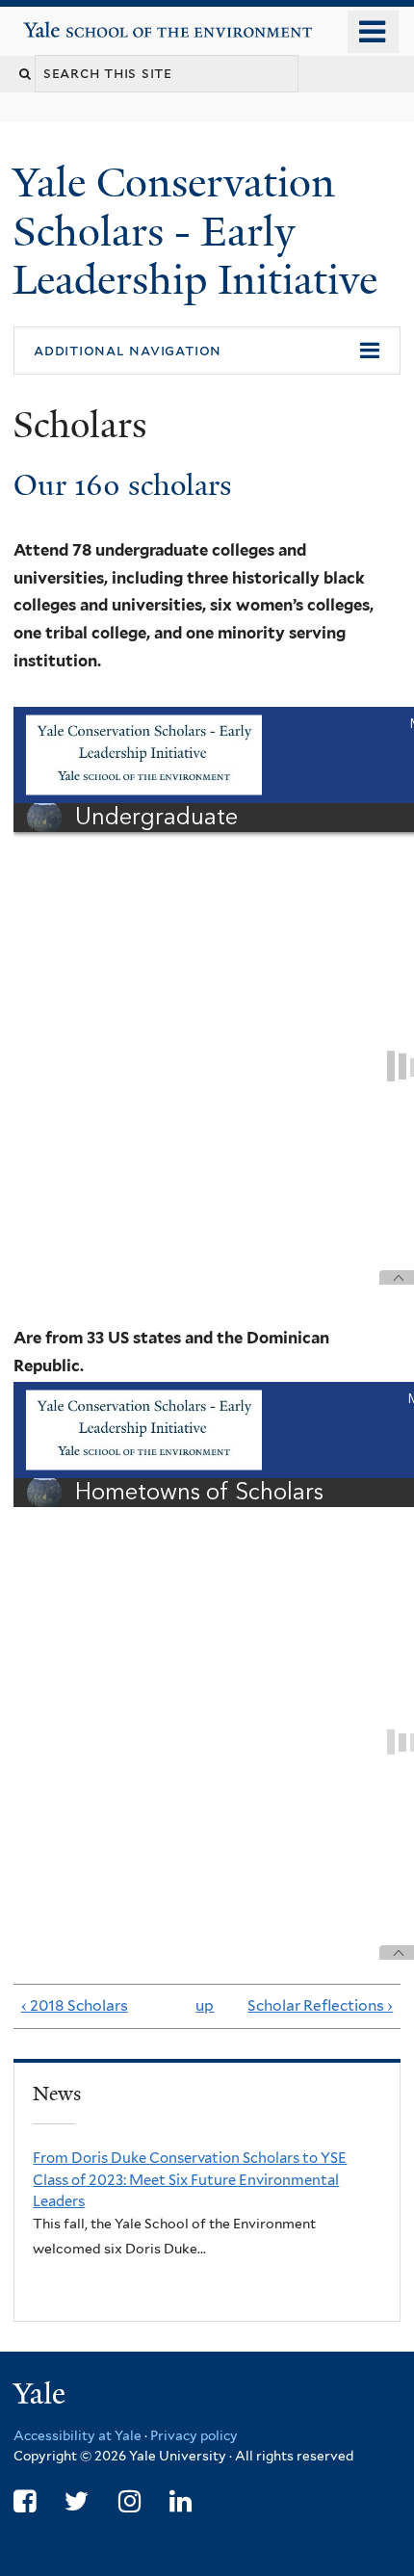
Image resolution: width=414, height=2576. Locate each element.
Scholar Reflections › (320, 2005)
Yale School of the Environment (78, 23)
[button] (207, 351)
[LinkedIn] (181, 2501)
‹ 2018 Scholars (75, 2005)
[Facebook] (25, 2501)
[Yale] (41, 2396)
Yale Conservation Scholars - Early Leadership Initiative (200, 231)
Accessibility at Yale (78, 2435)
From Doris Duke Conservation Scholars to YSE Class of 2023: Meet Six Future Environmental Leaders (190, 2179)
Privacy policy (194, 2435)
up (203, 2005)
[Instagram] (129, 2501)
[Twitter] (77, 2501)
